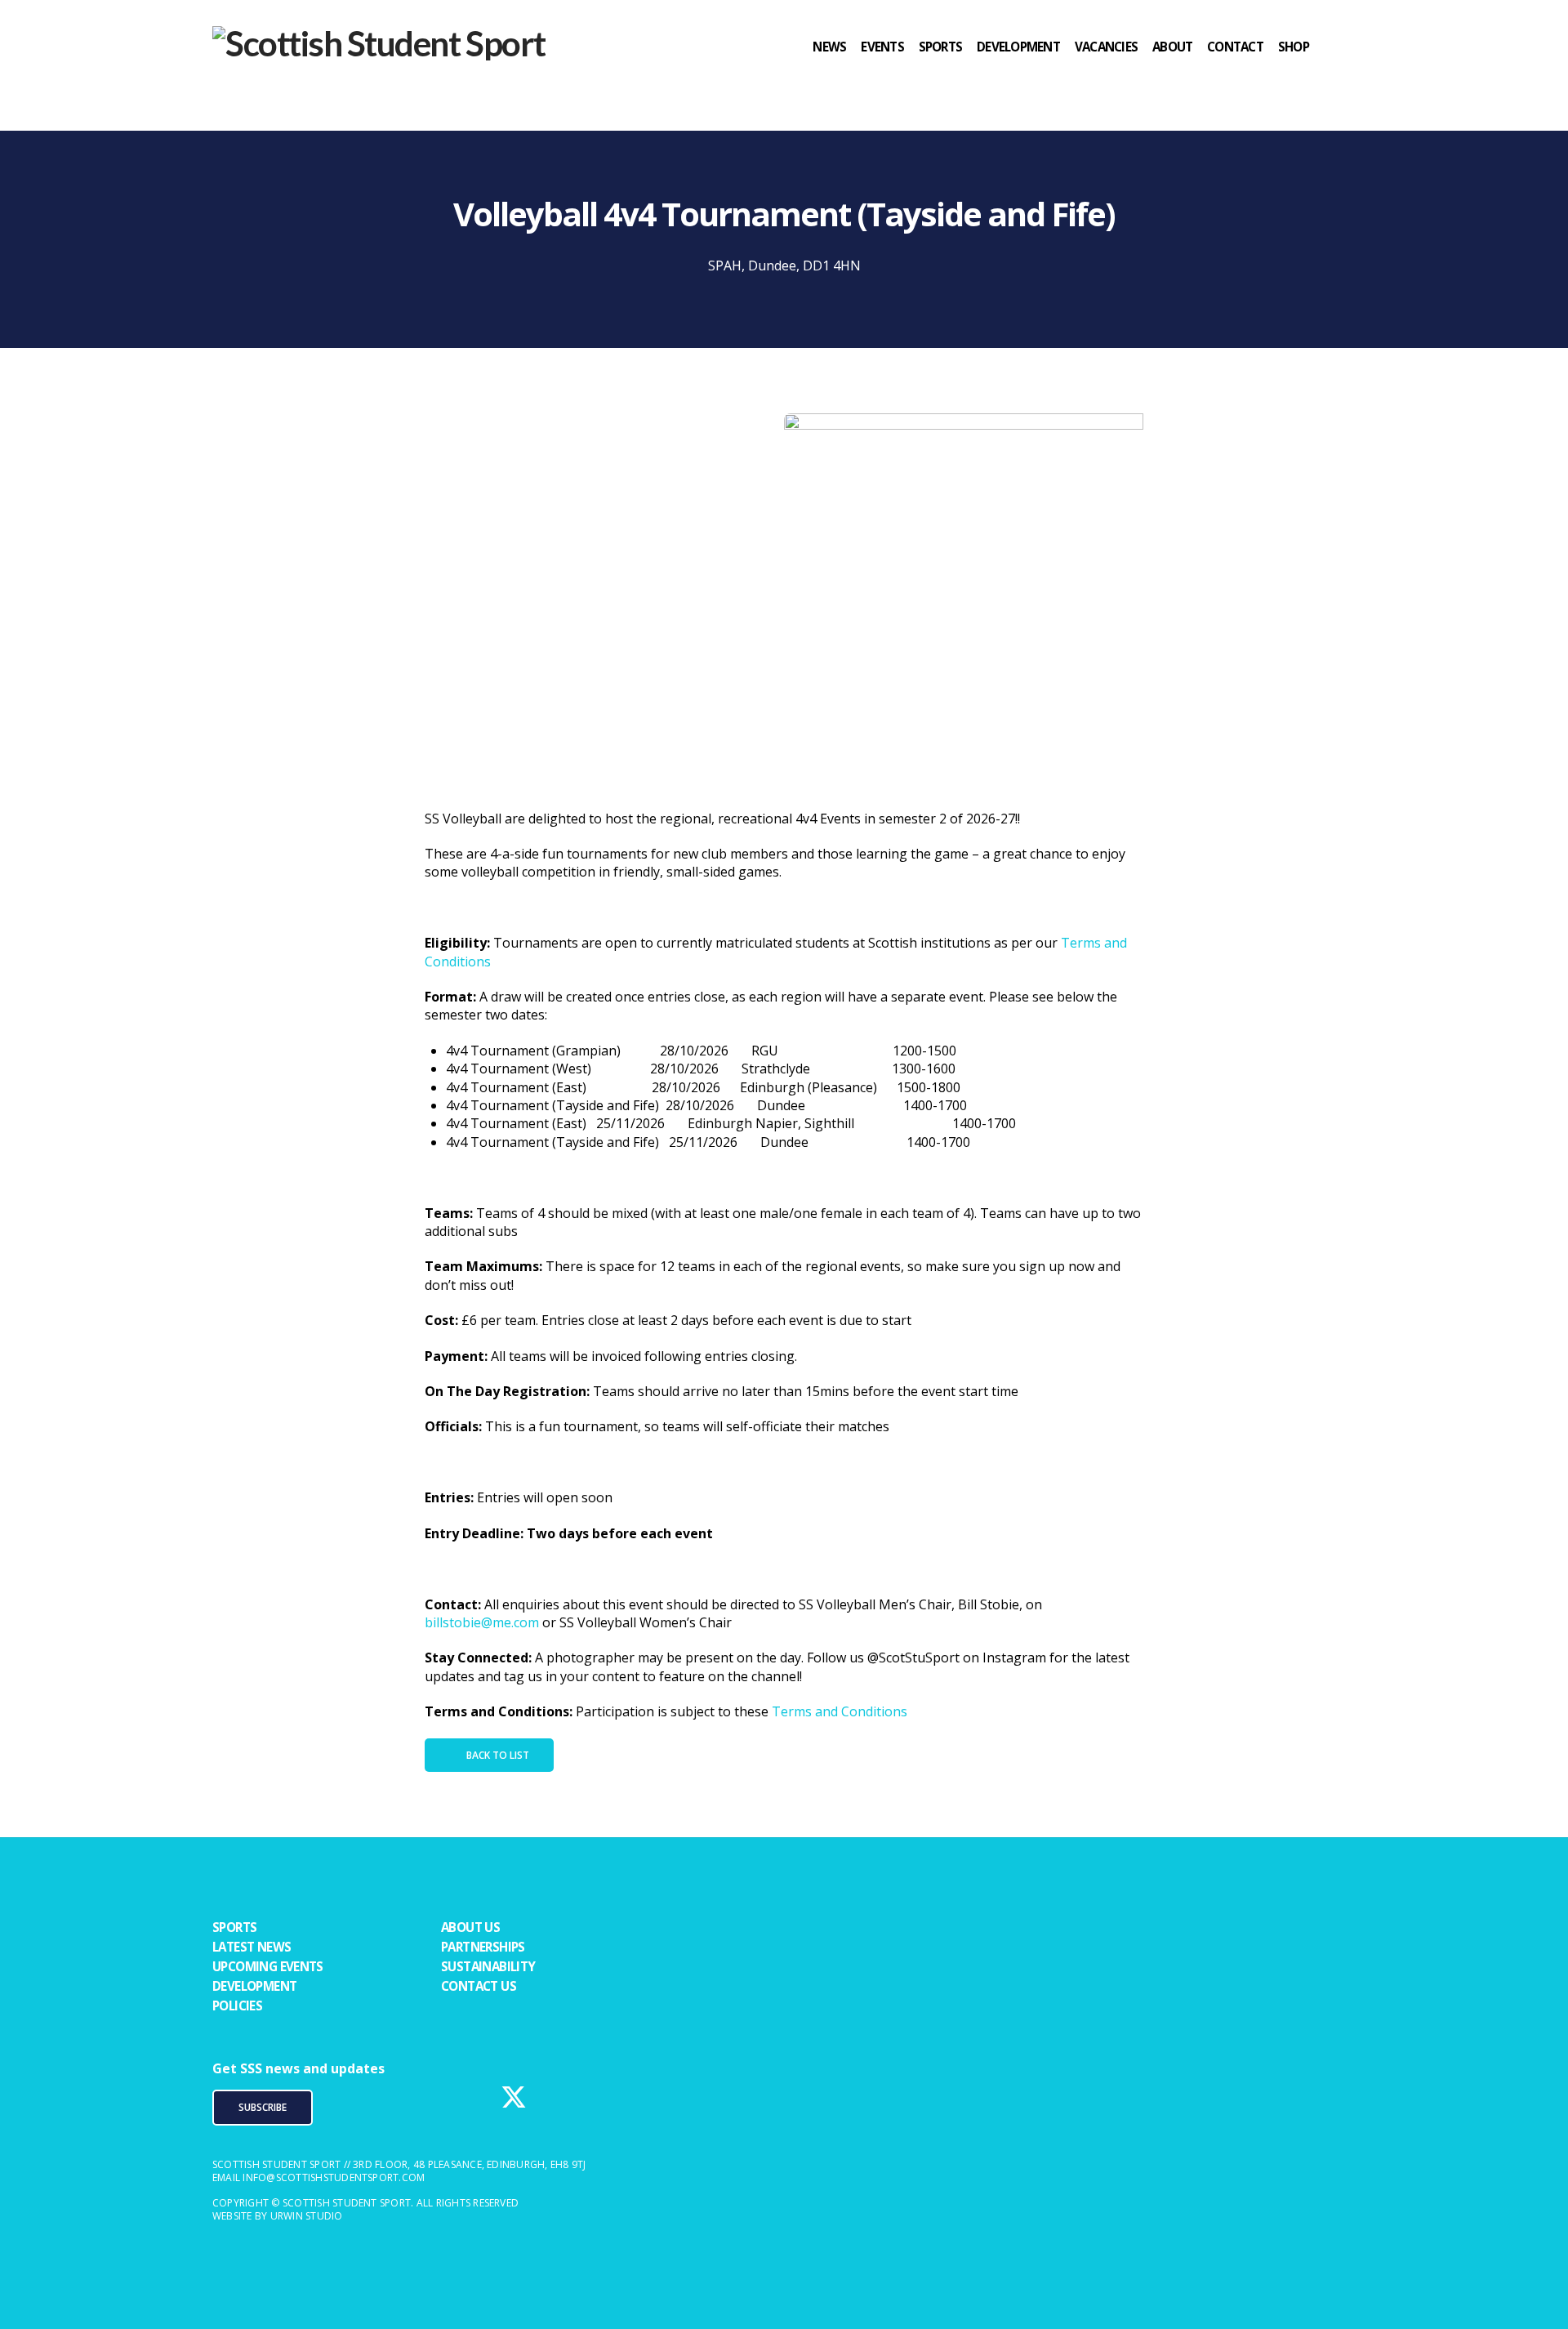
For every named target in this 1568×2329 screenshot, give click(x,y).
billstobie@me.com (482, 1622)
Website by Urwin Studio (278, 2216)
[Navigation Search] (1340, 78)
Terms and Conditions (840, 1711)
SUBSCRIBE (263, 2107)
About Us (470, 1927)
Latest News (252, 1947)
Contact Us (479, 1986)
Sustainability (488, 1966)
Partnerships (483, 1947)
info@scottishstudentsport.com (334, 2177)
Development (254, 1986)
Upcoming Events (268, 1966)
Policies (237, 2006)
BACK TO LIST (498, 1755)
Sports (234, 1927)
